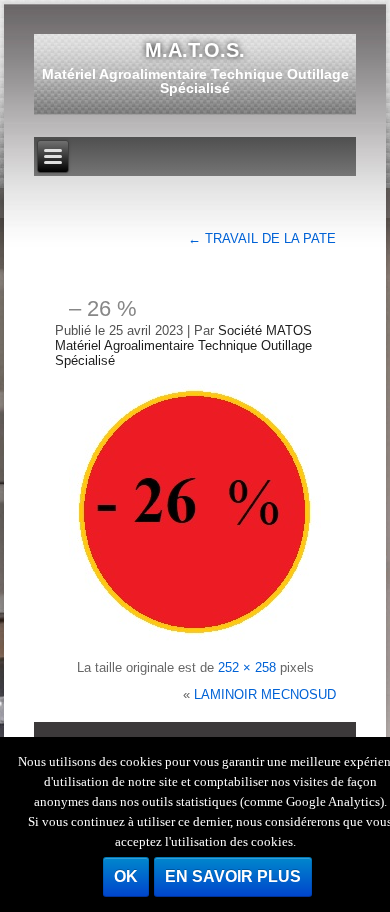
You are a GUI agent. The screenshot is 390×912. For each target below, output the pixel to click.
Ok (126, 876)
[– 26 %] (195, 640)
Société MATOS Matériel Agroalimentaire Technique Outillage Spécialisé (183, 345)
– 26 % (103, 308)
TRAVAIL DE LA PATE (262, 238)
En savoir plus (233, 876)
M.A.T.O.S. (195, 50)
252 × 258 (247, 667)
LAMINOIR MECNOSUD (265, 694)
